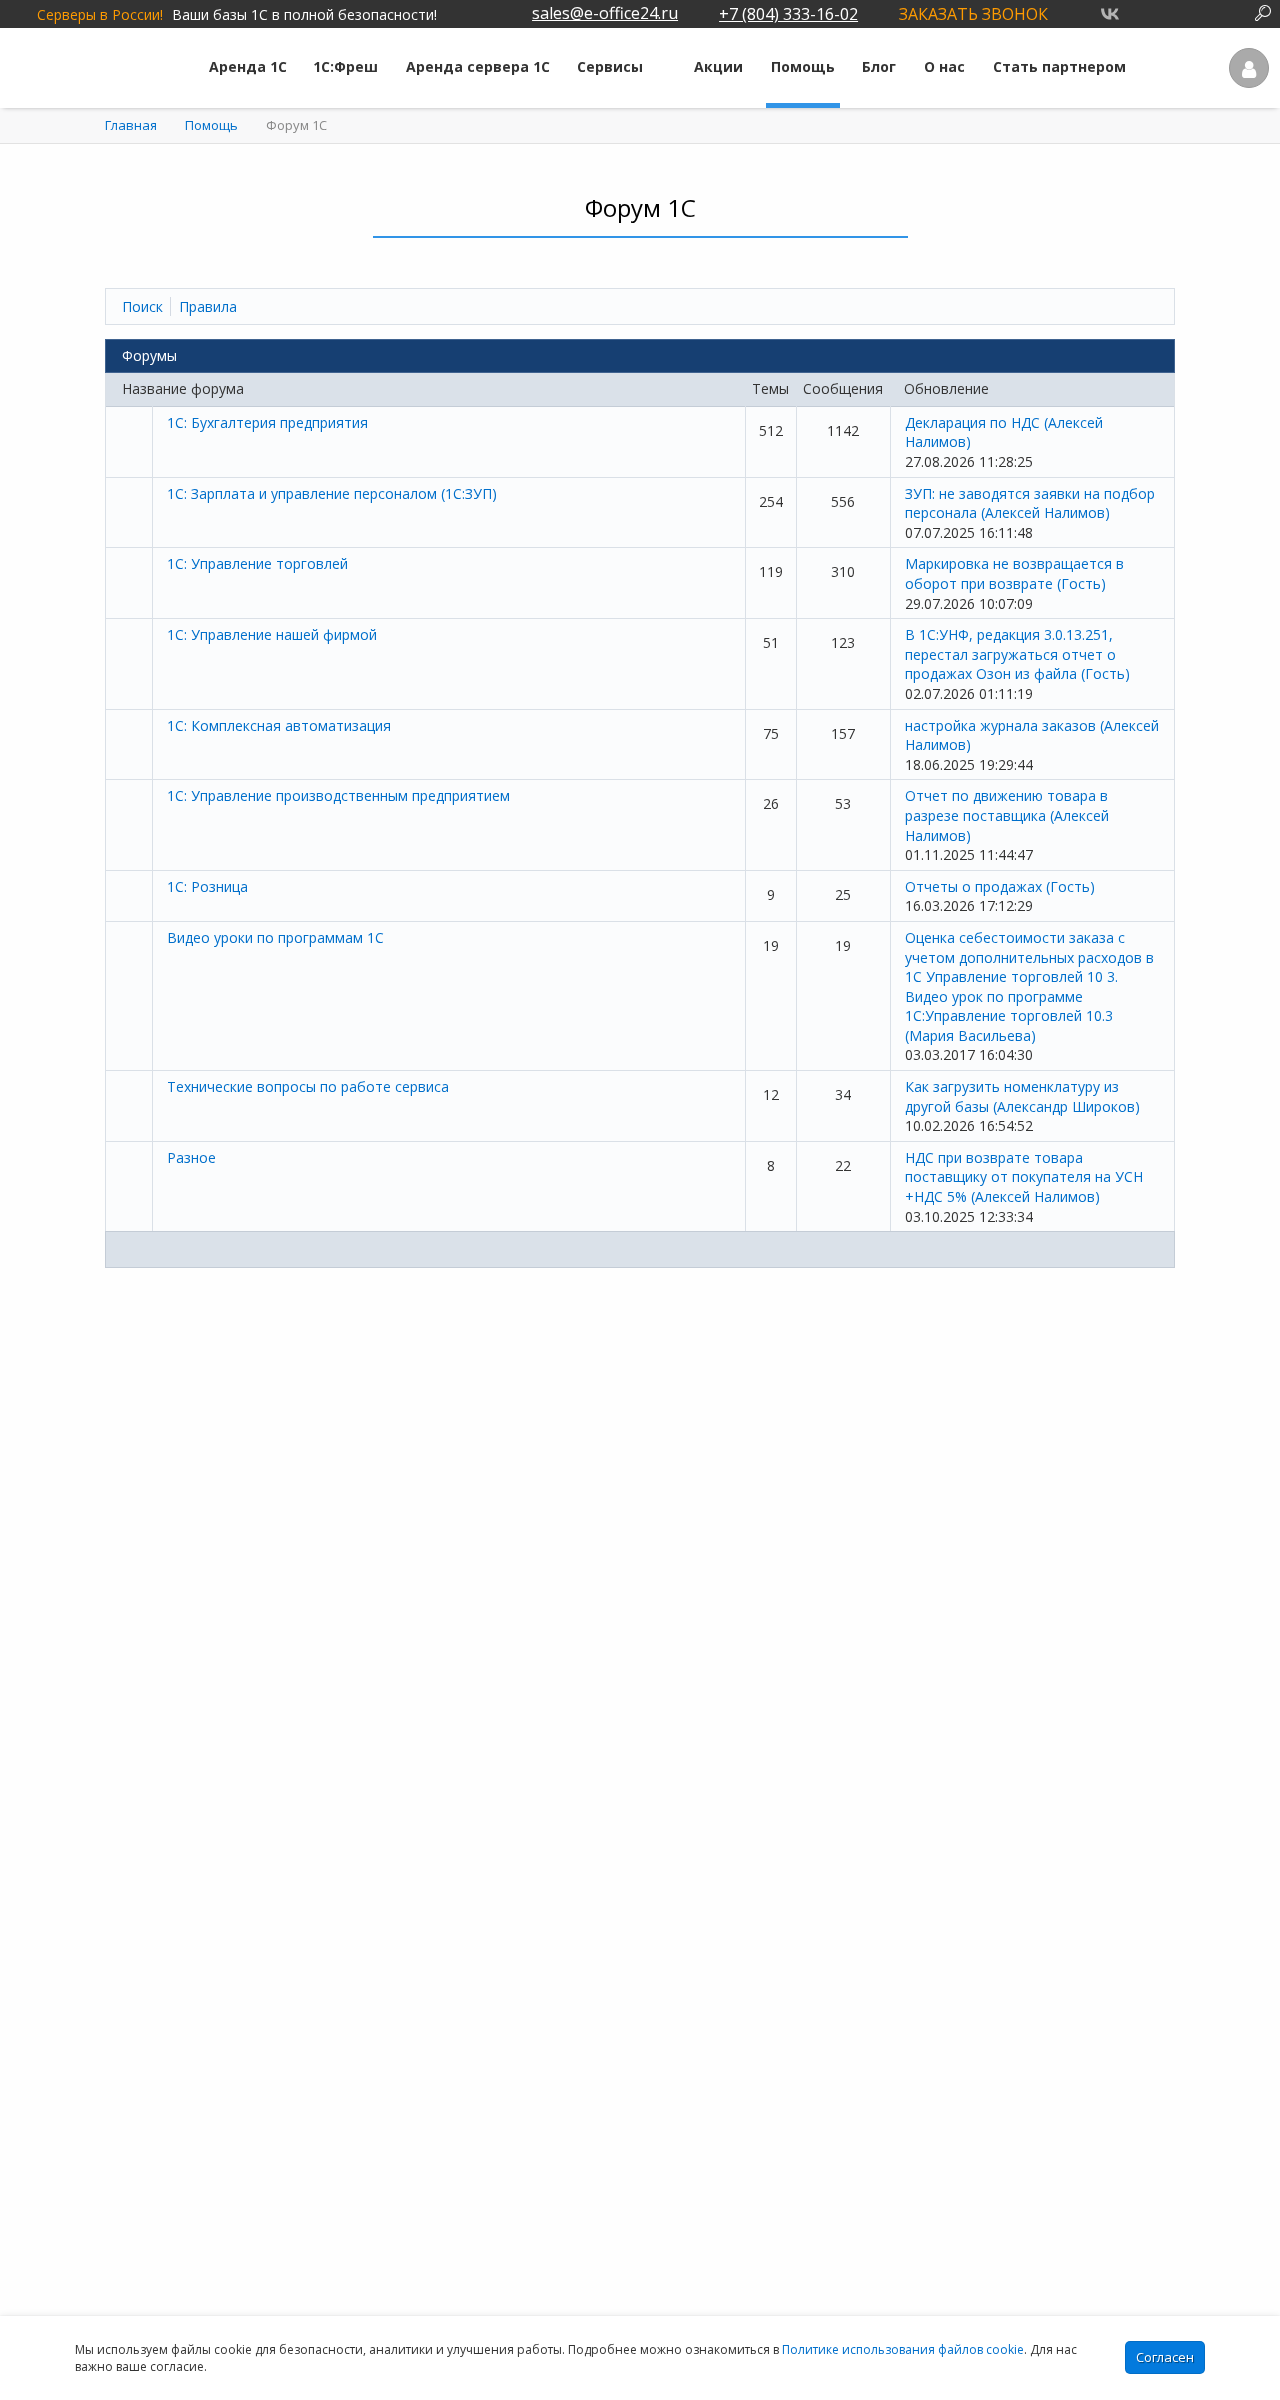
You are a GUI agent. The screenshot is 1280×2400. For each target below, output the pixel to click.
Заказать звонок (973, 14)
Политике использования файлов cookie (903, 2349)
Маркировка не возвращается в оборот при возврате (1014, 573)
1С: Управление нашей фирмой (272, 634)
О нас (944, 66)
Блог (879, 66)
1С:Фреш (345, 66)
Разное (191, 1157)
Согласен (1165, 2357)
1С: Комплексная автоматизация (279, 725)
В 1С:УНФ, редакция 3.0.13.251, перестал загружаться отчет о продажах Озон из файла (1017, 654)
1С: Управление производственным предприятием (338, 795)
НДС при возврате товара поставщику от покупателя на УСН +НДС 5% (1024, 1177)
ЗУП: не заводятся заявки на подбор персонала (1030, 503)
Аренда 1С (248, 66)
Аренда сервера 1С (478, 66)
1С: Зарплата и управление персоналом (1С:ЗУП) (332, 493)
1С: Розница (207, 886)
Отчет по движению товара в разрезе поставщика (1007, 815)
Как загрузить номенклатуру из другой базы (1022, 1096)
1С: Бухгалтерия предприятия (267, 422)
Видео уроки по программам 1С (275, 937)
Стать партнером (1059, 66)
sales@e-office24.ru (605, 13)
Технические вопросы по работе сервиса (308, 1086)
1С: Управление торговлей (257, 563)
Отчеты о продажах (1000, 886)
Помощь (803, 66)
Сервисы (610, 66)
